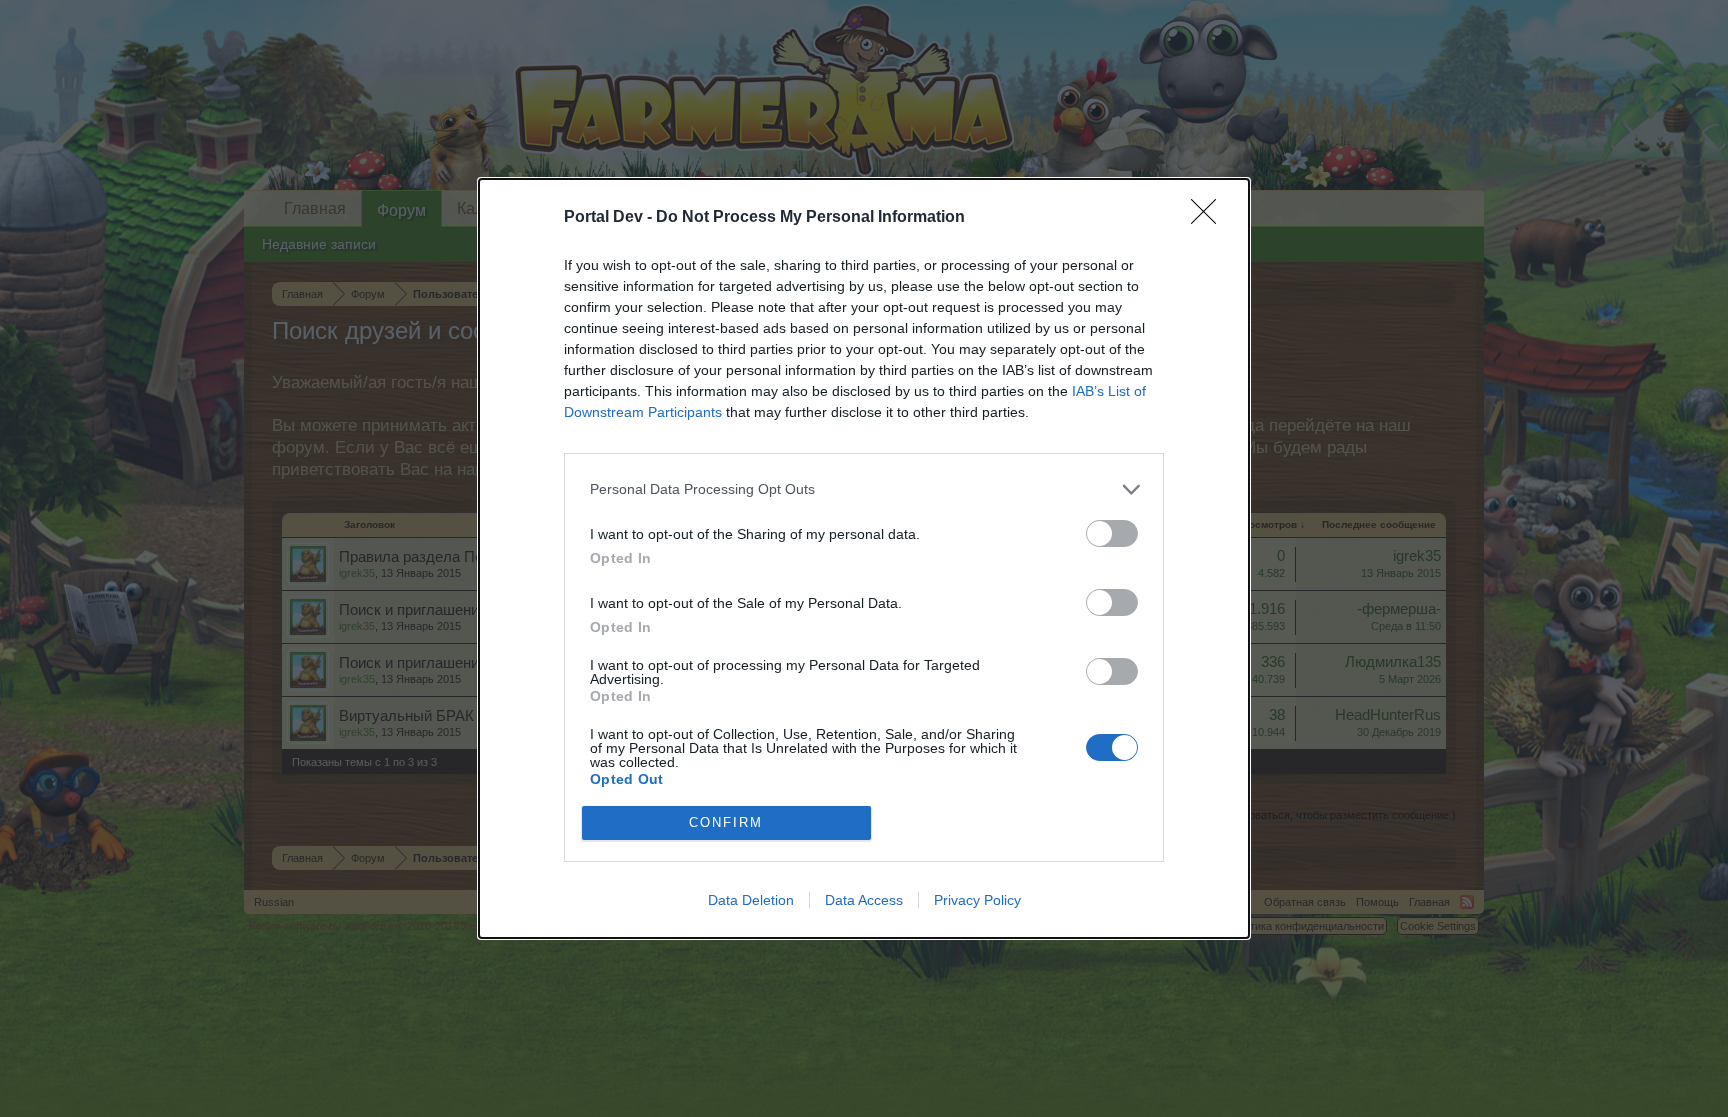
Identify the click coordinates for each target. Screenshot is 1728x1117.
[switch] (1112, 533)
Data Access (864, 900)
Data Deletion (751, 900)
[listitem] (864, 489)
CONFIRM (726, 822)
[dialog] (864, 558)
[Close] (1210, 218)
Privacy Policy (977, 900)
